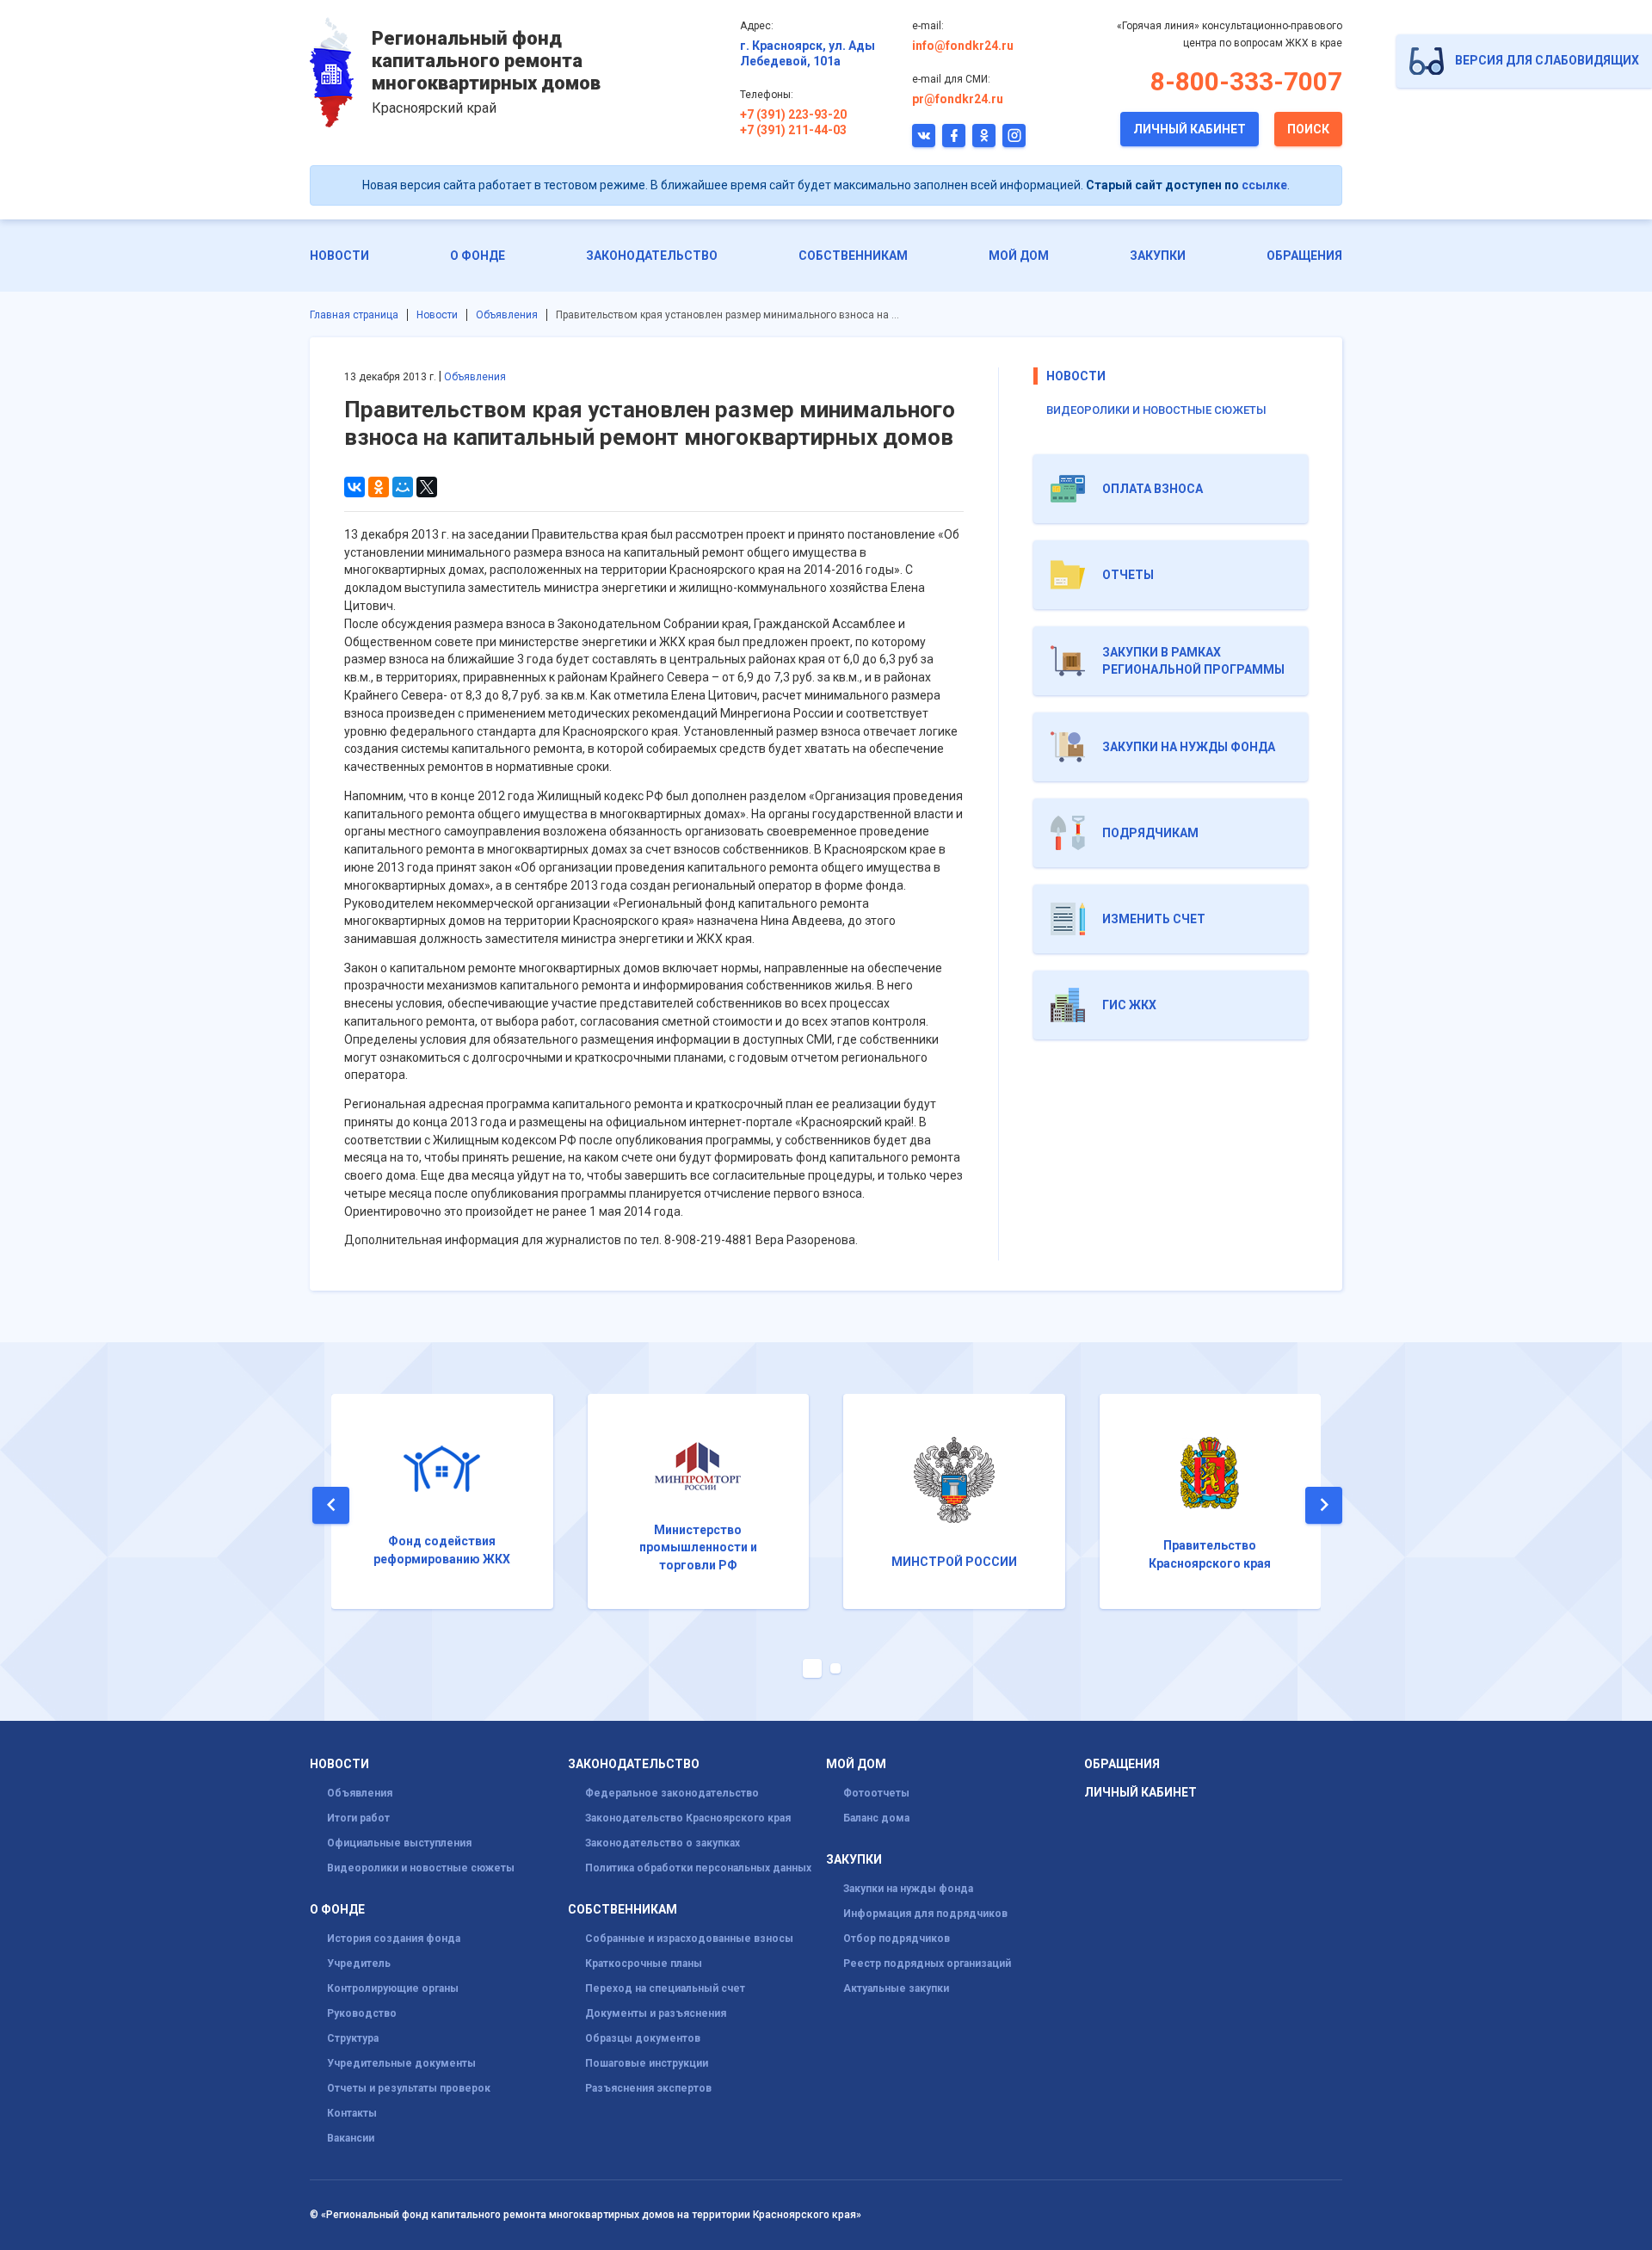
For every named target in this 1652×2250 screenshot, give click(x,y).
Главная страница (354, 315)
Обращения (1304, 256)
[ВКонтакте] (354, 487)
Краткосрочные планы (644, 1963)
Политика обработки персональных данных (698, 1868)
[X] (427, 487)
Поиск (1308, 129)
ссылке (1264, 185)
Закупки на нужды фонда (908, 1889)
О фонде (478, 256)
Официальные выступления (399, 1843)
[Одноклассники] (379, 487)
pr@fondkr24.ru (958, 99)
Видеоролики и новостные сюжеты (1156, 410)
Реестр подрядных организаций (927, 1963)
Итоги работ (358, 1818)
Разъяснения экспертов (648, 2088)
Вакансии (351, 2138)
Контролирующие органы (393, 1988)
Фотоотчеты (876, 1793)
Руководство (362, 2013)
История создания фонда (394, 1939)
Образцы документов (643, 2038)
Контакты (352, 2113)
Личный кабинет (1190, 129)
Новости (339, 256)
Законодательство (652, 256)
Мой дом (1019, 256)
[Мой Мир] (403, 487)
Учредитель (359, 1963)
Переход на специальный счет (665, 1988)
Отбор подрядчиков (897, 1939)
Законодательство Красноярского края (688, 1818)
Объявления (507, 315)
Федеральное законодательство (672, 1793)
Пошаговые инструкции (647, 2063)
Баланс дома (876, 1818)
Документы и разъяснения (656, 2013)
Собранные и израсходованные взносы (689, 1939)
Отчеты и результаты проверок (409, 2088)
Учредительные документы (401, 2063)
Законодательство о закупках (663, 1843)
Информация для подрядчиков (925, 1914)
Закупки (1158, 256)
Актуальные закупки (896, 1988)
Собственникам (853, 256)
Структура (353, 2038)
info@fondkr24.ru (963, 46)
